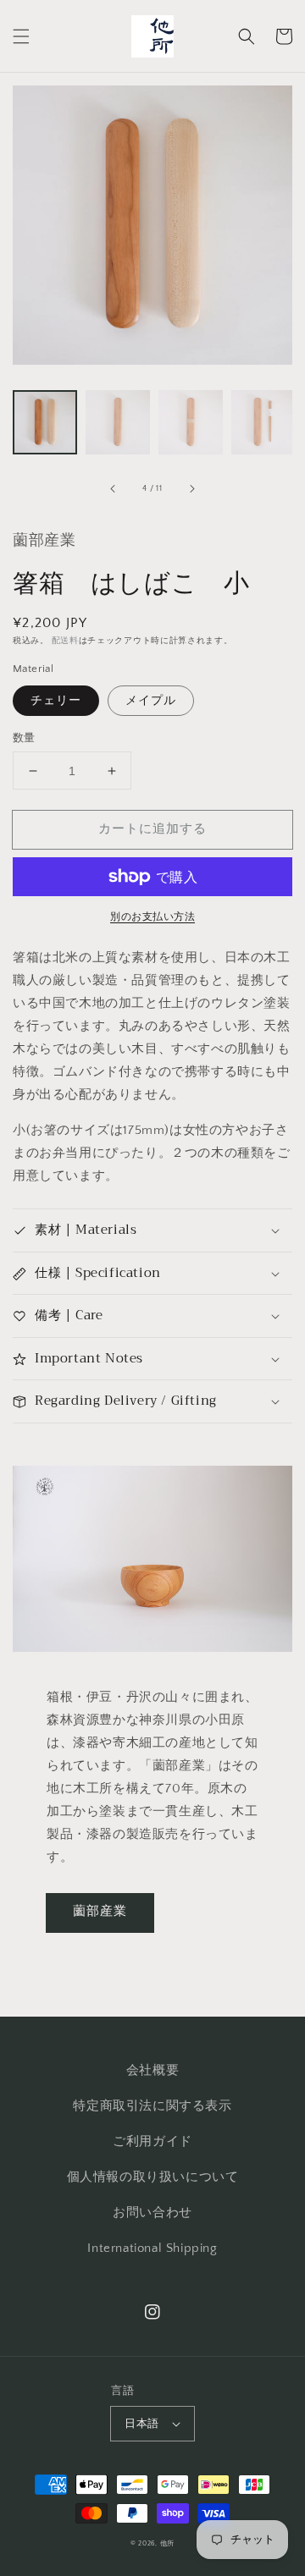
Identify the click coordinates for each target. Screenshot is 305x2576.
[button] (21, 36)
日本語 (141, 2424)
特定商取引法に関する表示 (152, 2106)
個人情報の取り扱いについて (153, 2177)
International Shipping (152, 2248)
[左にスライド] (114, 489)
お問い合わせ (152, 2213)
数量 (24, 738)
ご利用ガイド (152, 2141)
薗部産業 (100, 1911)
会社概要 (152, 2070)
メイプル (151, 701)
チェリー (56, 701)
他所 (167, 2543)
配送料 (65, 641)
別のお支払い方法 (152, 917)
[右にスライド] (191, 489)
